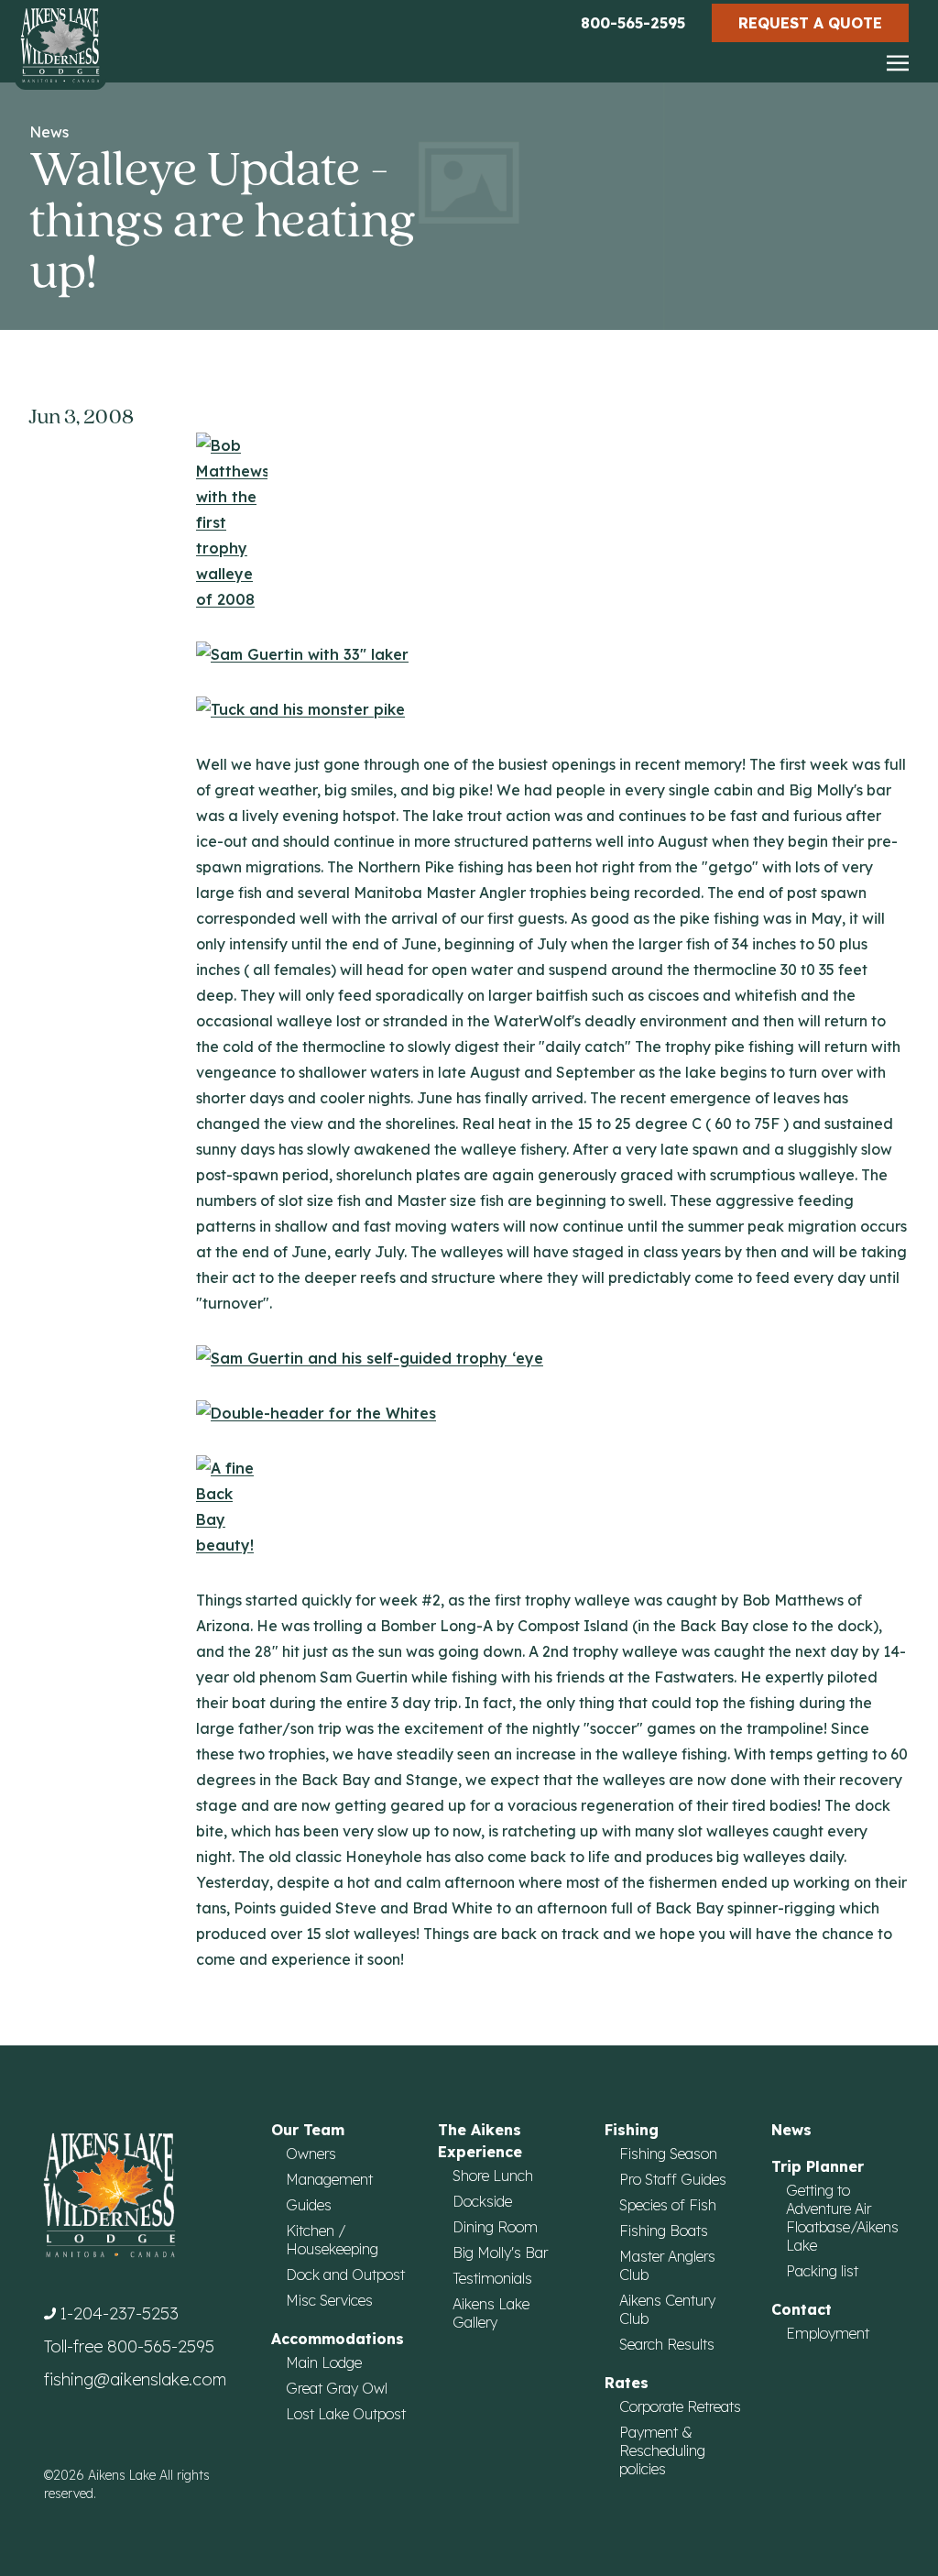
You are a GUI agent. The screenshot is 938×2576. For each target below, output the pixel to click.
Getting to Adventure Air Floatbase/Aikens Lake (842, 2218)
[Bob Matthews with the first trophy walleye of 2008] (552, 522)
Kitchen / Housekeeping (332, 2240)
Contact (802, 2309)
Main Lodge (324, 2362)
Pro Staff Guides (673, 2179)
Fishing (632, 2130)
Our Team (308, 2130)
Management (329, 2179)
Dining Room (495, 2227)
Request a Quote (810, 23)
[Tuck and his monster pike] (552, 709)
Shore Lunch (493, 2176)
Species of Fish (668, 2205)
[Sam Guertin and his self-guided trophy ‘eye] (552, 1358)
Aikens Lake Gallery (491, 2313)
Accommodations (338, 2339)
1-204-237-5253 (119, 2313)
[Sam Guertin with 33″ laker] (552, 654)
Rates (627, 2383)
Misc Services (329, 2300)
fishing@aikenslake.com (135, 2379)
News (49, 132)
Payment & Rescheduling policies (662, 2450)
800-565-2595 (633, 23)
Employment (828, 2333)
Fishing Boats (664, 2231)
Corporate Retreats (680, 2406)
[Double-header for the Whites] (552, 1413)
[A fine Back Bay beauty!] (552, 1507)
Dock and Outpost (345, 2275)
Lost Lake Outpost (346, 2414)
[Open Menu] (898, 64)
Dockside (482, 2201)
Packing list (822, 2271)
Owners (311, 2154)
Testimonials (492, 2278)
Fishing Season (668, 2154)
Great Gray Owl (337, 2388)
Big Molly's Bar (500, 2253)
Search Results (667, 2344)
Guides (309, 2205)
